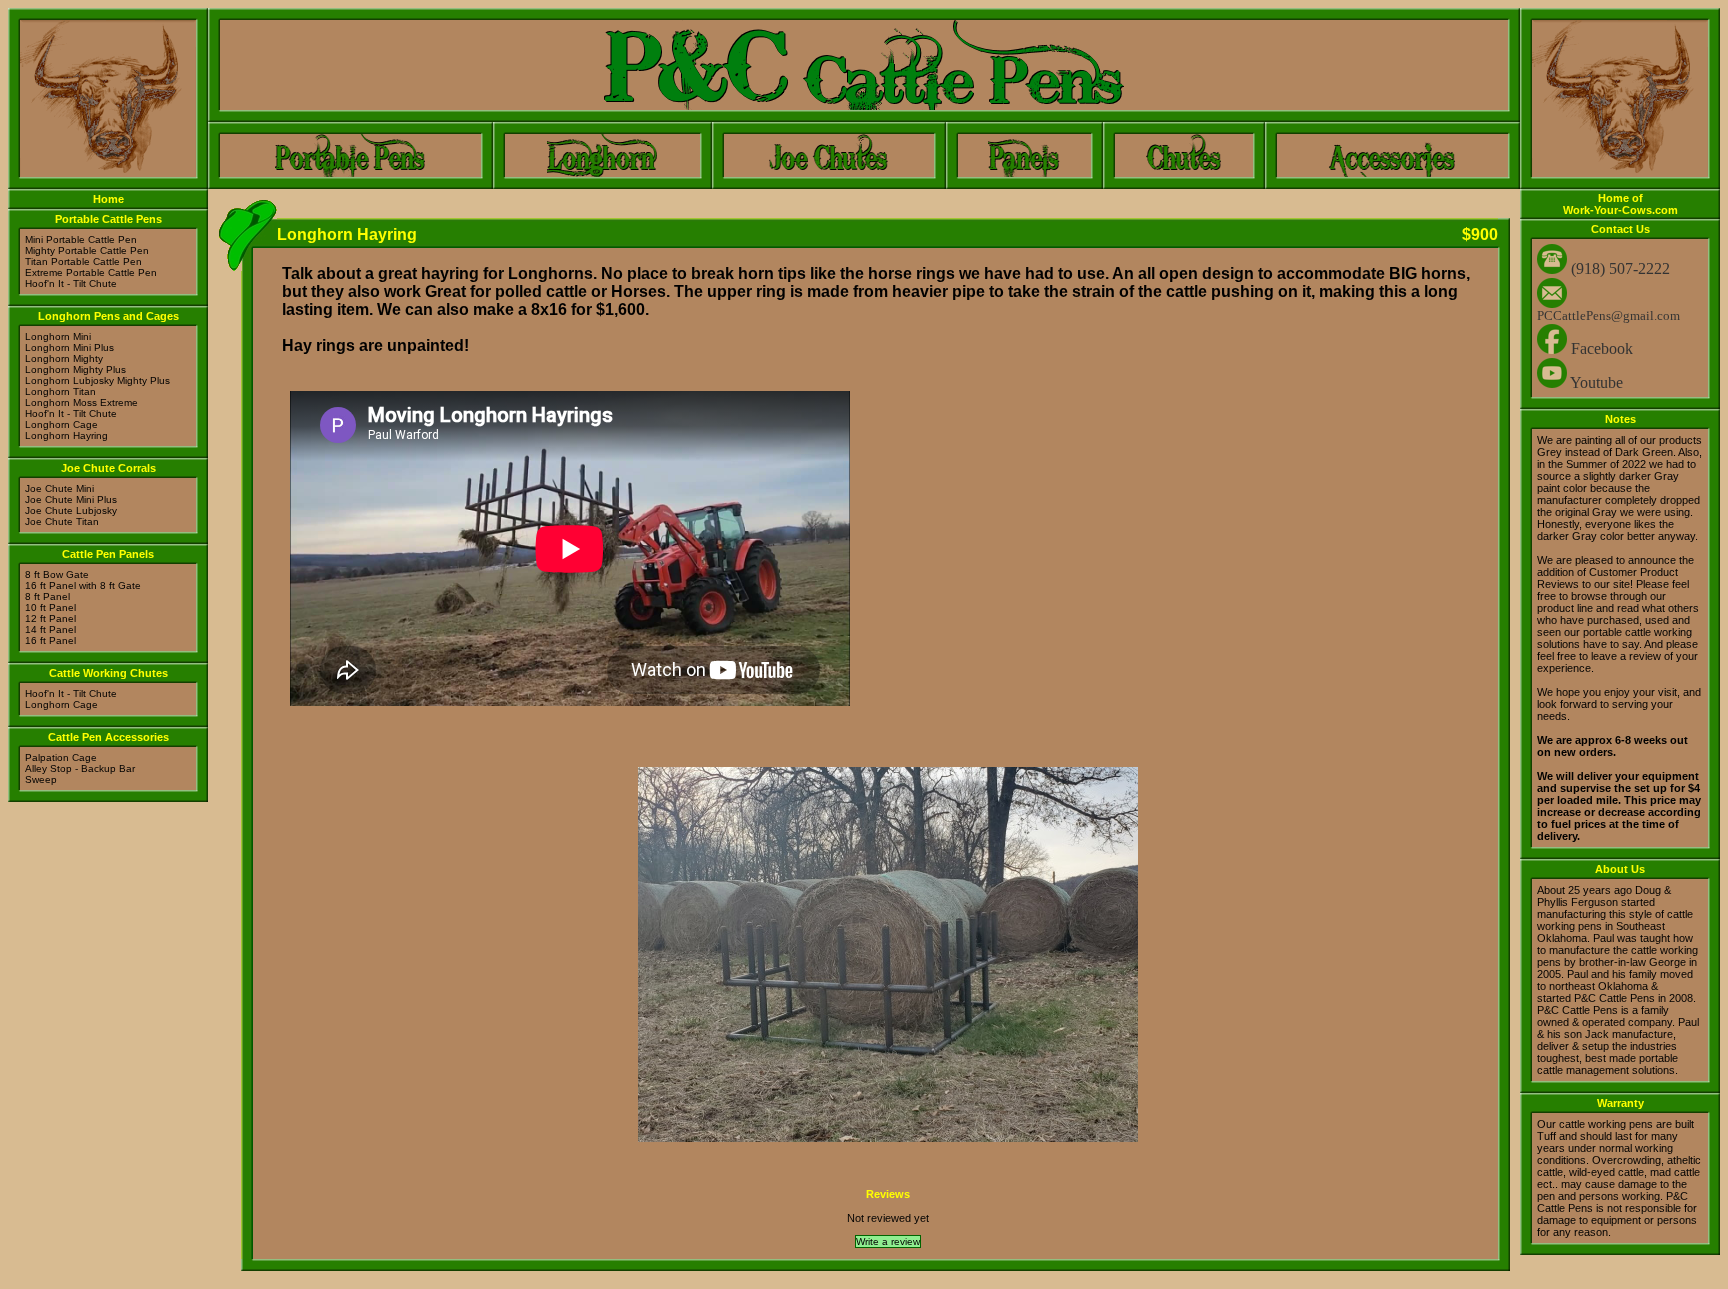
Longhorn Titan (60, 391)
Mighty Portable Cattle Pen (87, 250)
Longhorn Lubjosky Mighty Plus (97, 380)
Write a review (888, 1241)
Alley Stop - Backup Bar (80, 768)
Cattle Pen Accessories (108, 737)
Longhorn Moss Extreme (81, 402)
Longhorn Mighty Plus (75, 369)
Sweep (41, 779)
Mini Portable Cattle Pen (81, 239)
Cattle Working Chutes (108, 673)
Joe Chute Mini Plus (71, 499)
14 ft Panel (50, 629)
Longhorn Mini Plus (69, 347)
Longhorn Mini (58, 336)
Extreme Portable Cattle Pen (91, 272)
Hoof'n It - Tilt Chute (71, 283)
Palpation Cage (61, 757)
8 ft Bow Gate (57, 574)
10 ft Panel (50, 607)
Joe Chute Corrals (108, 468)
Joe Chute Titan (62, 521)
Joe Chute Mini (59, 488)
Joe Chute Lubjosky (71, 510)
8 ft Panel (47, 596)
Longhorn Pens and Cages (108, 316)
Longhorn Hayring (66, 435)
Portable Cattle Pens (108, 219)
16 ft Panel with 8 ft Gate (83, 585)
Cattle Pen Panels (108, 554)
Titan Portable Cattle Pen (83, 261)
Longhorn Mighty (64, 358)
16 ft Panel (50, 640)
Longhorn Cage (61, 424)
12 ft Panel (50, 618)
